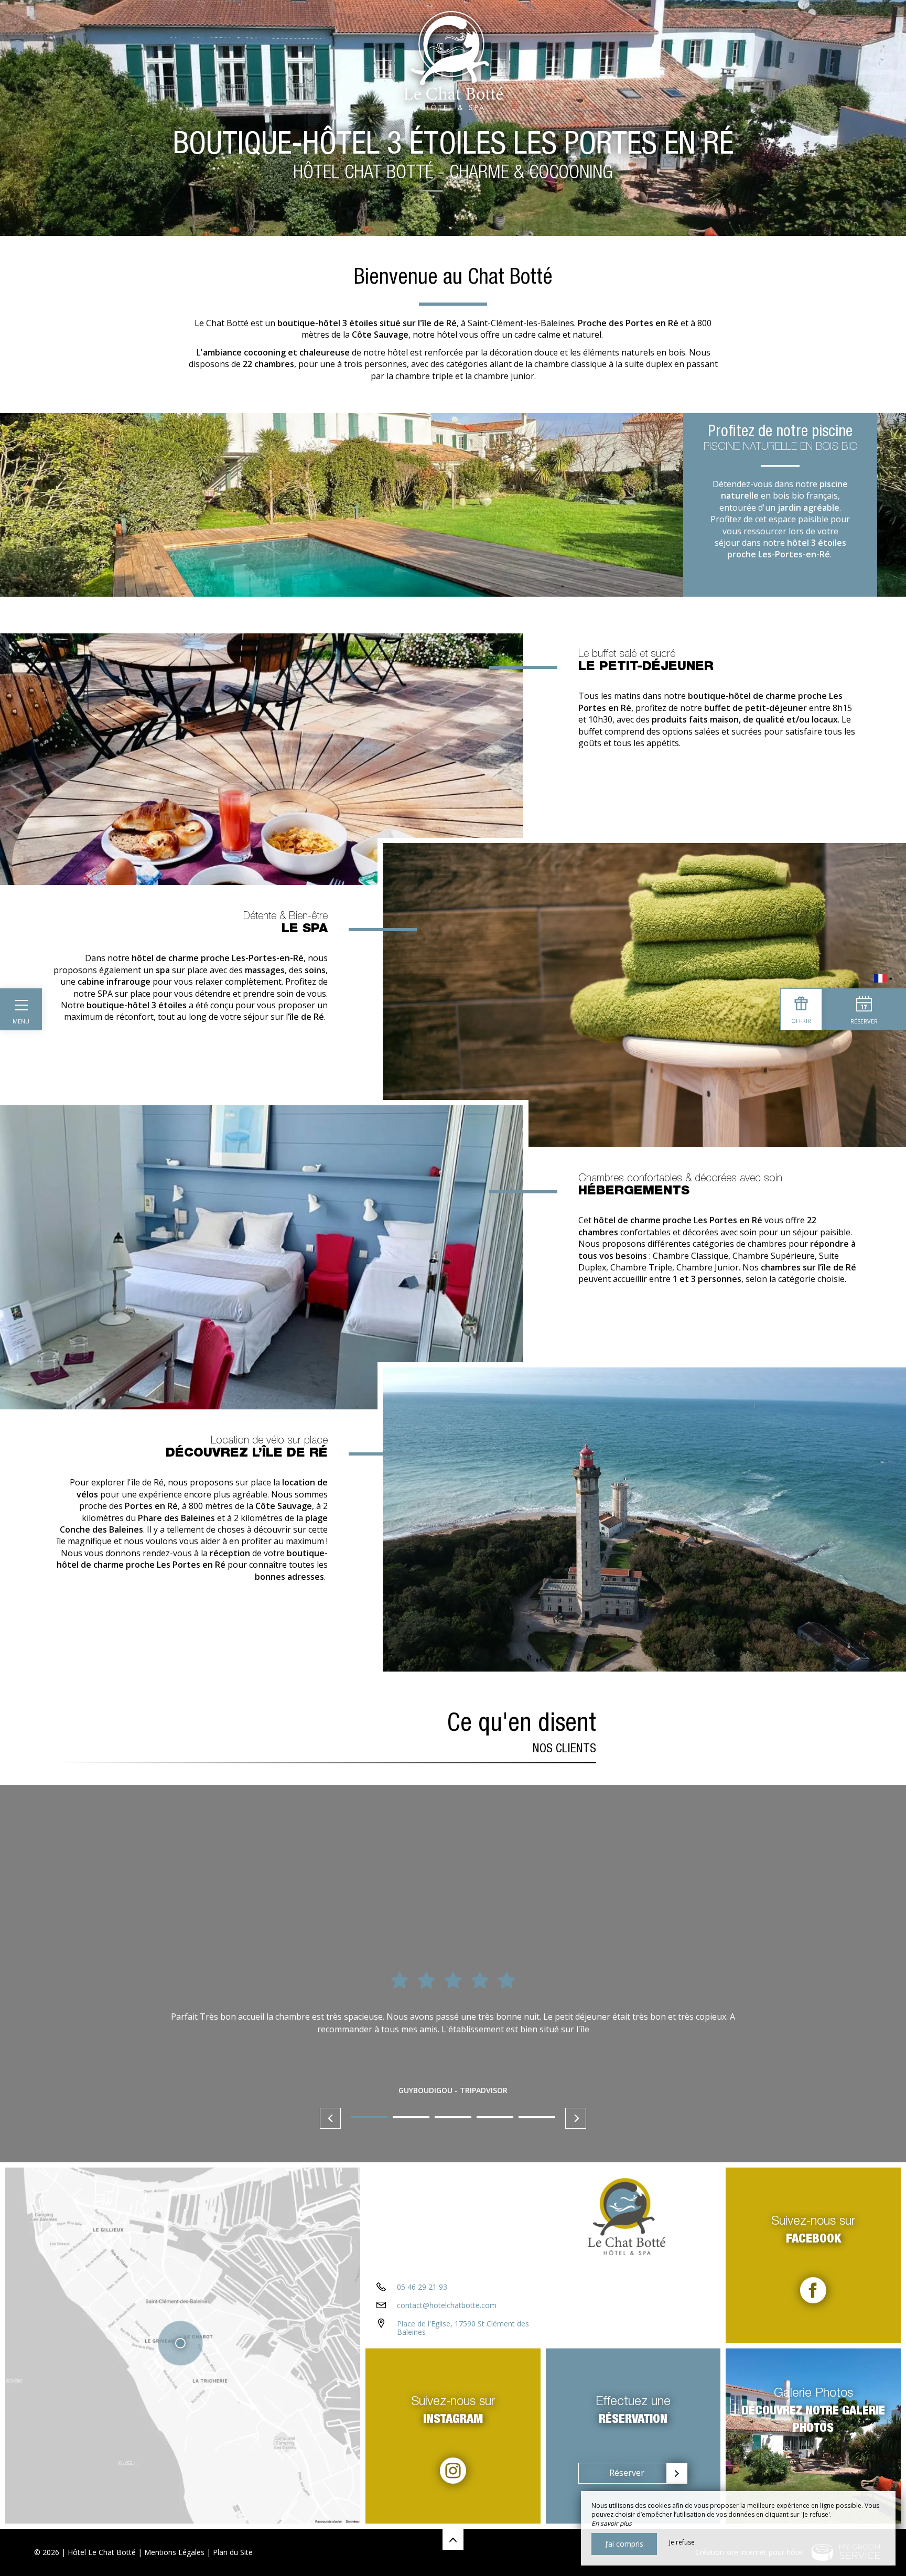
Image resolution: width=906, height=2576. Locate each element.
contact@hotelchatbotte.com (447, 2305)
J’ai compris (624, 2544)
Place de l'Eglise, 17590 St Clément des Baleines (463, 2328)
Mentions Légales (174, 2552)
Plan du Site (233, 2552)
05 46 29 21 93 (422, 2287)
